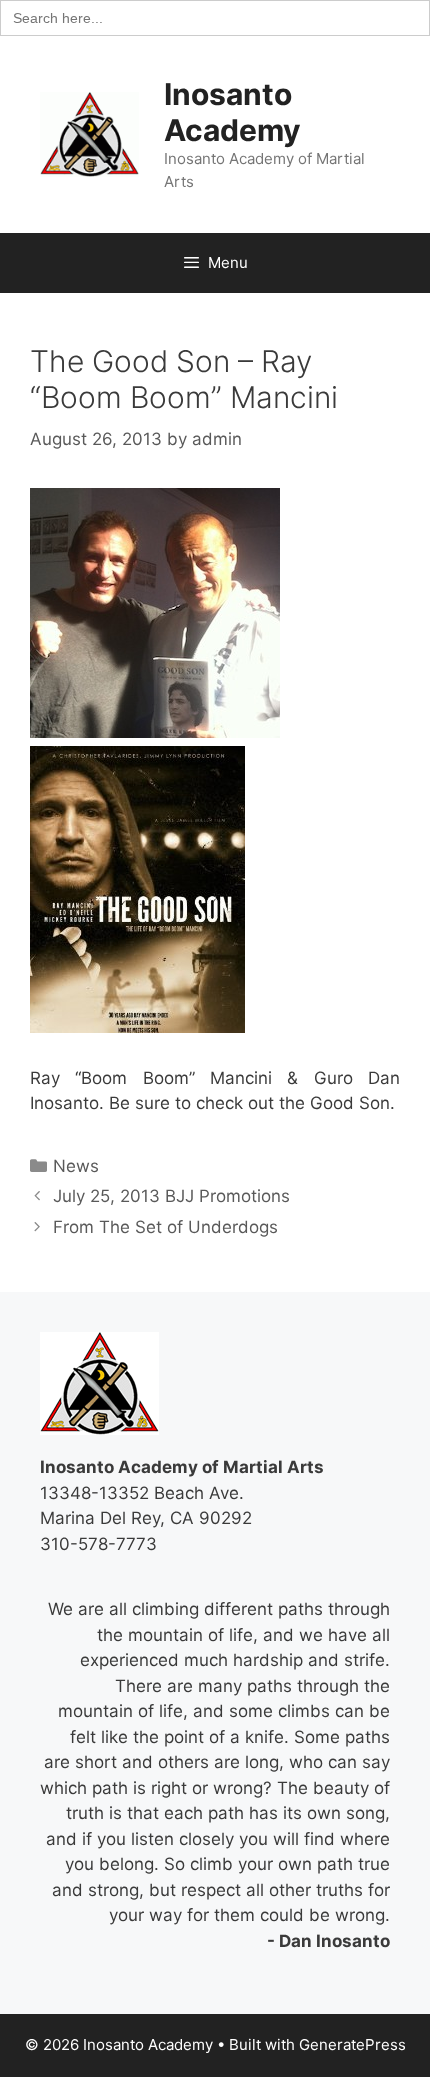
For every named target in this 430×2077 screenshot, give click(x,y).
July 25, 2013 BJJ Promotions (171, 1196)
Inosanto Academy (232, 112)
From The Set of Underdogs (165, 1227)
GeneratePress (352, 2044)
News (76, 1166)
